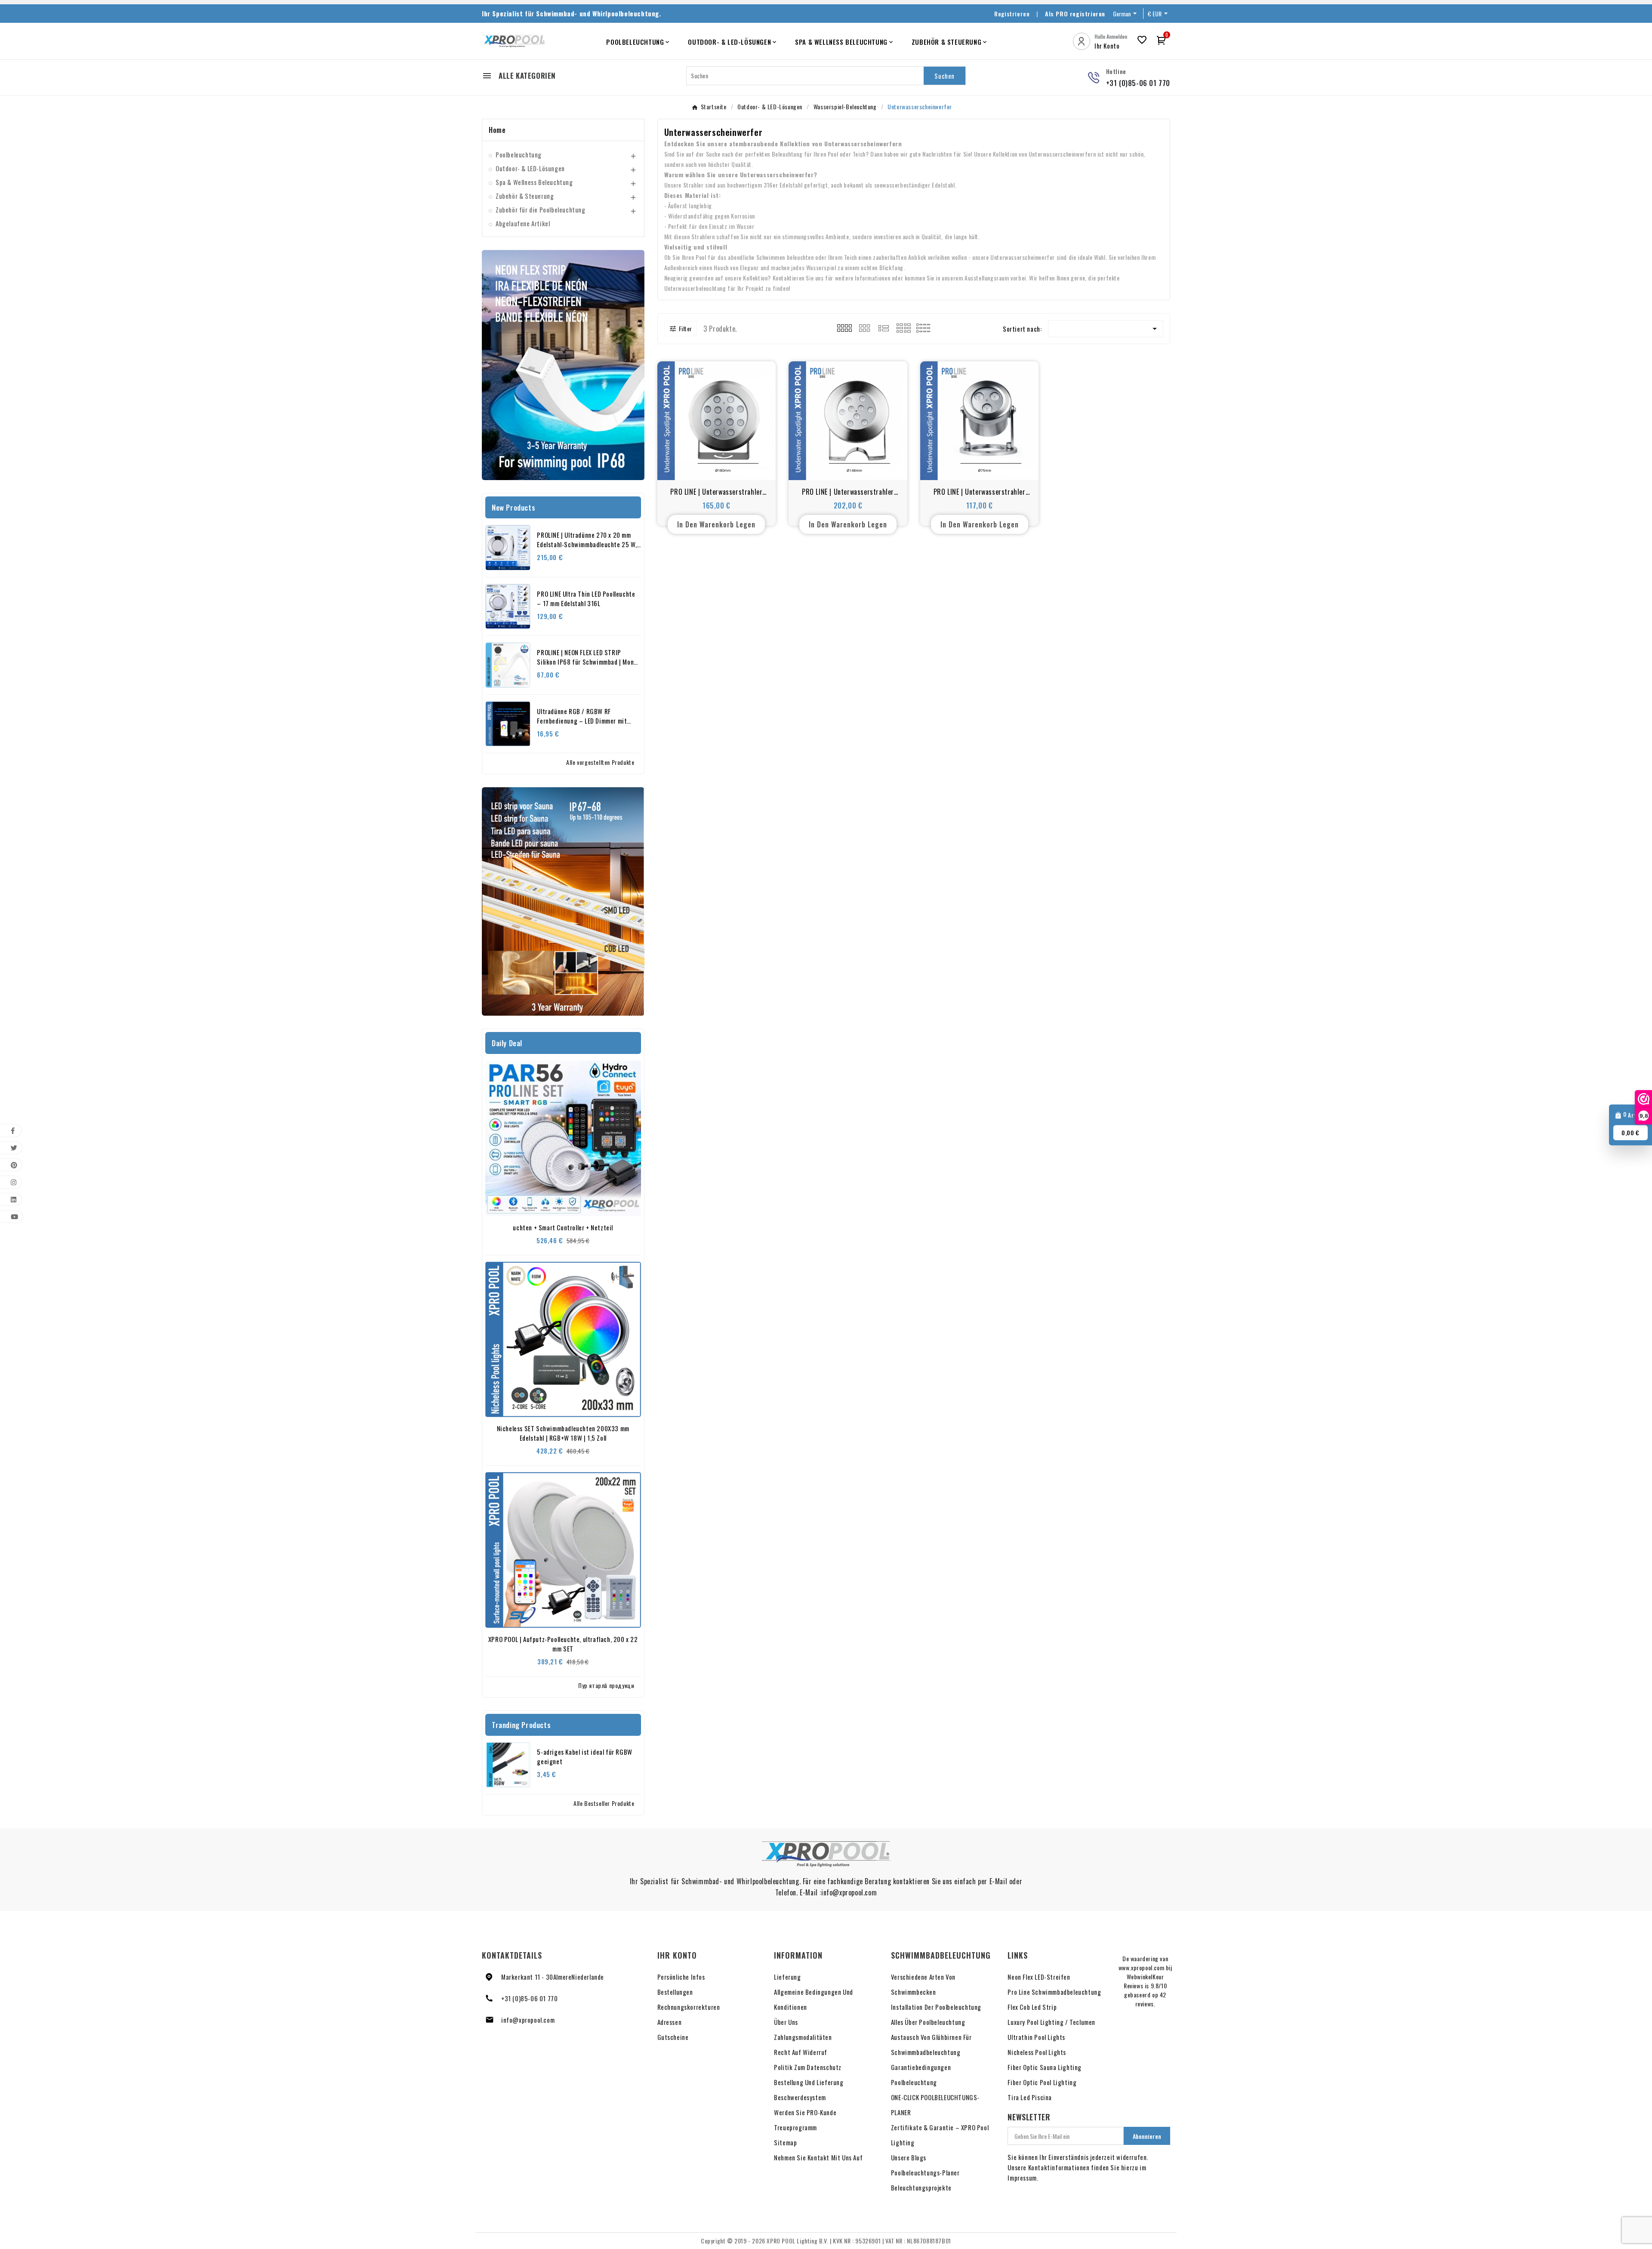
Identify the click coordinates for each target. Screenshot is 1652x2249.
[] (904, 327)
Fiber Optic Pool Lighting (1042, 2082)
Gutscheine (673, 2037)
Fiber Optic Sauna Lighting (1045, 2067)
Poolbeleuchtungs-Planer (925, 2172)
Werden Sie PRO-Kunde (805, 2112)
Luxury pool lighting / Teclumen (1051, 2022)
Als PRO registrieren (1075, 14)
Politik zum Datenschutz (808, 2067)
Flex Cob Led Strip (1032, 2007)
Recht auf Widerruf (801, 2052)
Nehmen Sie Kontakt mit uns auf (818, 2157)
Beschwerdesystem (800, 2097)
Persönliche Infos (681, 1977)
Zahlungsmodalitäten (803, 2037)
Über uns (786, 2022)
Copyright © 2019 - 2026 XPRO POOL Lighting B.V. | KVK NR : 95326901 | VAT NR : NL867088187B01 (826, 2241)
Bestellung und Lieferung (809, 2082)
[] (864, 327)
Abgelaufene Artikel (523, 223)
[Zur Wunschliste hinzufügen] (697, 464)
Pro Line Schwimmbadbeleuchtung (1054, 1992)
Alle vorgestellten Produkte (600, 762)
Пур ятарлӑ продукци (606, 1685)
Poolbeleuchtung (519, 154)
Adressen (670, 2022)
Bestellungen (675, 1992)
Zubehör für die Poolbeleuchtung (541, 209)
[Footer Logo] (826, 1854)
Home (497, 130)
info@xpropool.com (528, 2020)
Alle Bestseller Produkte (604, 1803)
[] (844, 327)
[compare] (736, 464)
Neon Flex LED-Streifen (1039, 1977)
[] (884, 327)
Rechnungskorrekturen (689, 2007)
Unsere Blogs (909, 2157)
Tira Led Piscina (1030, 2097)
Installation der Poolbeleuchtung (936, 2007)
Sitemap (785, 2142)
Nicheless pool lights (1037, 2052)
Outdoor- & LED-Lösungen (530, 168)
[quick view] (717, 464)
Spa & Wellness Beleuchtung (534, 182)
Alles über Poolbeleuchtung (928, 2022)
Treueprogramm (795, 2127)
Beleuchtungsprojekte (921, 2187)
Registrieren (1012, 14)
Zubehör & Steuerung (525, 196)
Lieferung (787, 1977)
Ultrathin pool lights (1036, 2037)
